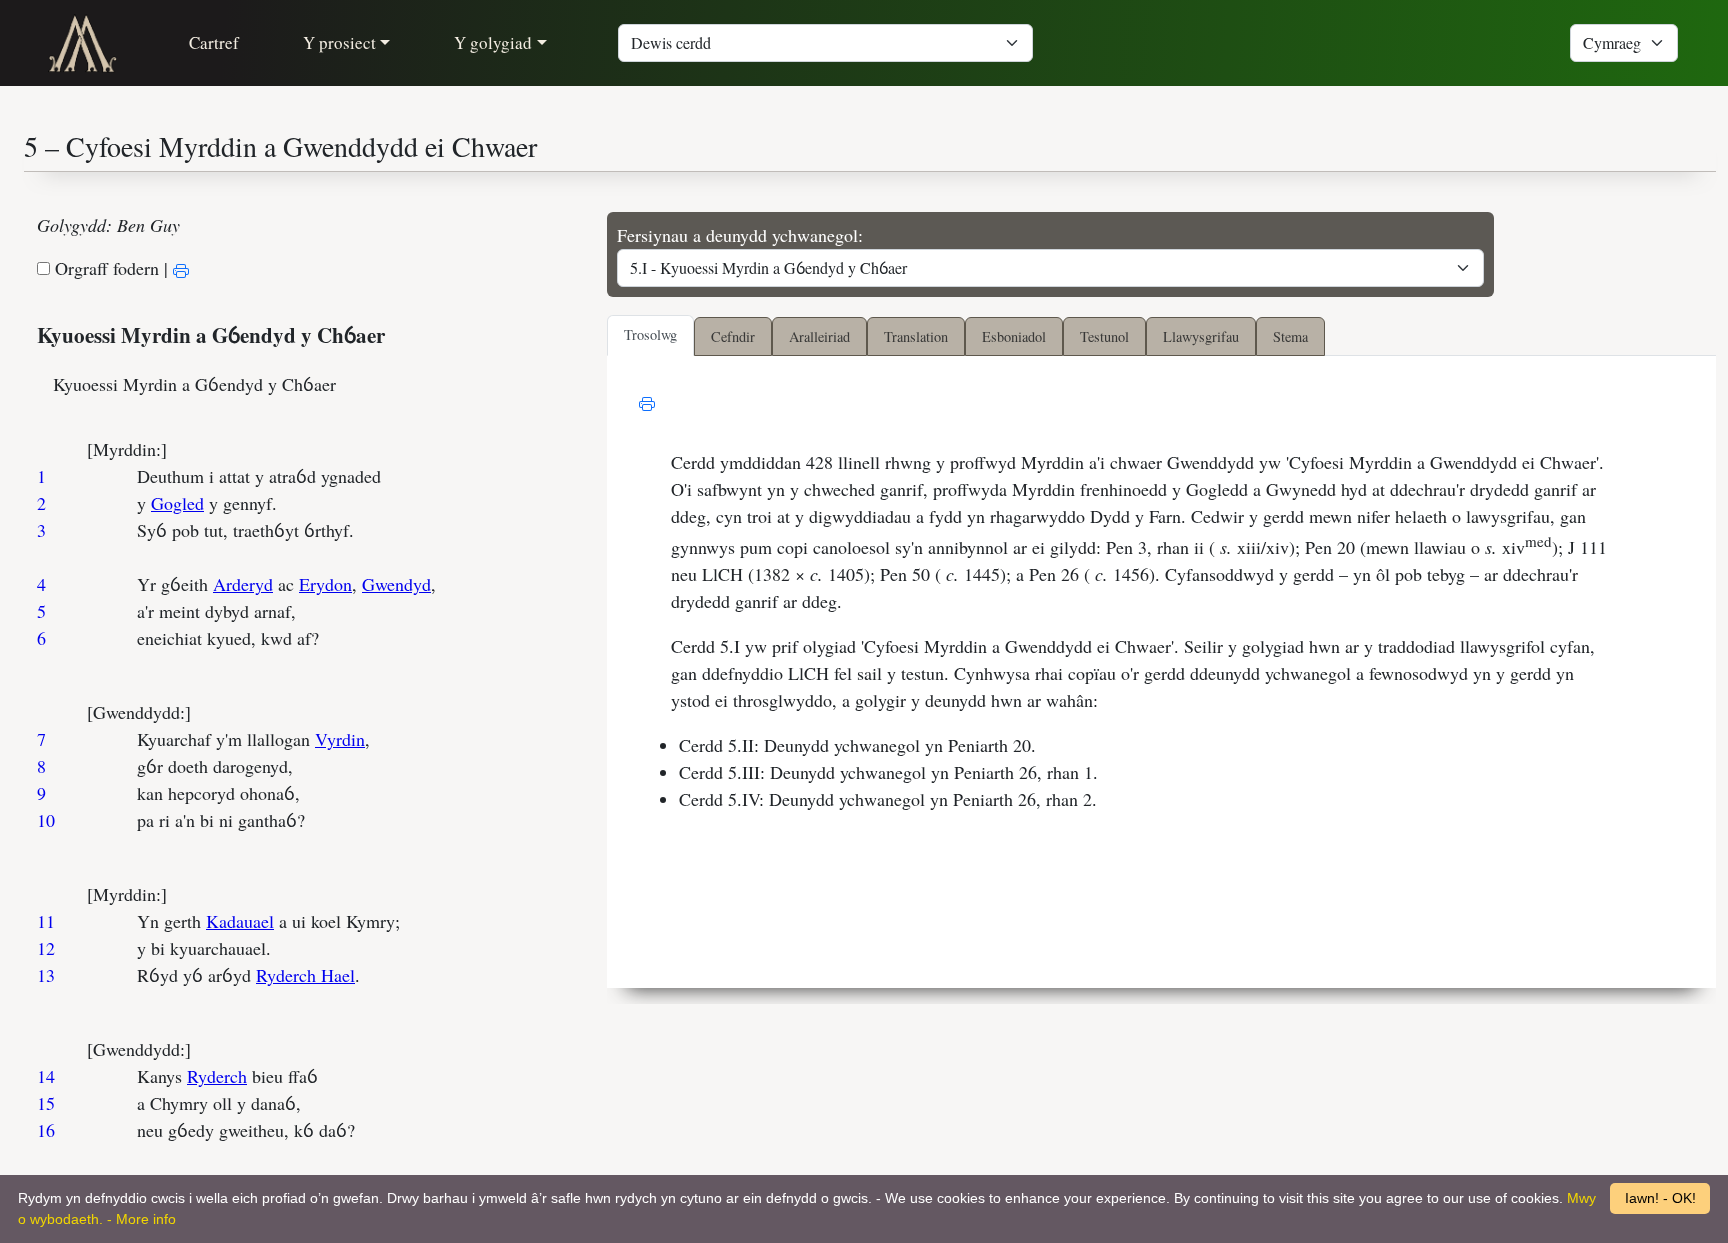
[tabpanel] (1161, 671)
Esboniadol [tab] (1014, 336)
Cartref (214, 42)
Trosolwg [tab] (650, 334)
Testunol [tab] (1104, 336)
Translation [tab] (916, 336)
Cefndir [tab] (733, 336)
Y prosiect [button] (339, 42)
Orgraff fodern (107, 268)
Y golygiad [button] (493, 42)
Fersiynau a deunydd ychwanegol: (740, 235)
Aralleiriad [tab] (819, 336)
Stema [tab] (1290, 336)
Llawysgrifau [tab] (1201, 336)
